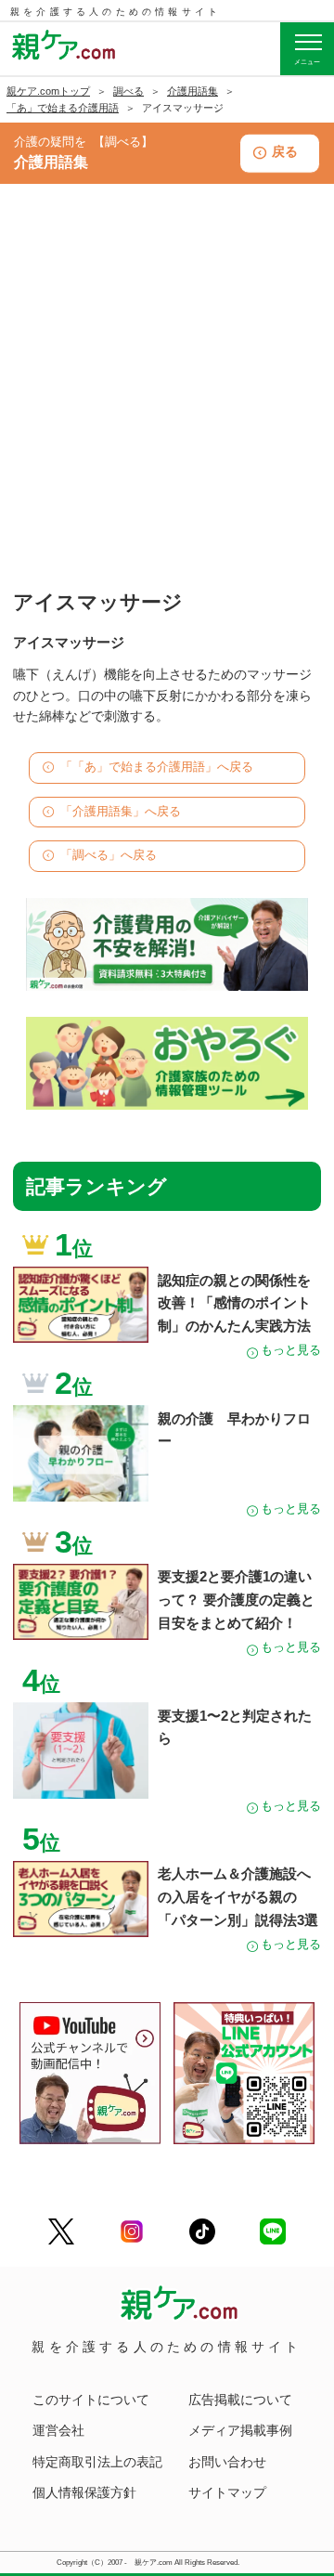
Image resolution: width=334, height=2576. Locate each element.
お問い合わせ (227, 2462)
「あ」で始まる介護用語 (63, 108)
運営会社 (58, 2430)
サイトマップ (227, 2492)
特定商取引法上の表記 (97, 2462)
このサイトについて (91, 2400)
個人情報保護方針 (84, 2492)
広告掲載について (240, 2400)
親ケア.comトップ (48, 91)
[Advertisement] (167, 407)
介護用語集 (193, 91)
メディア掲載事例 (240, 2430)
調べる (128, 91)
